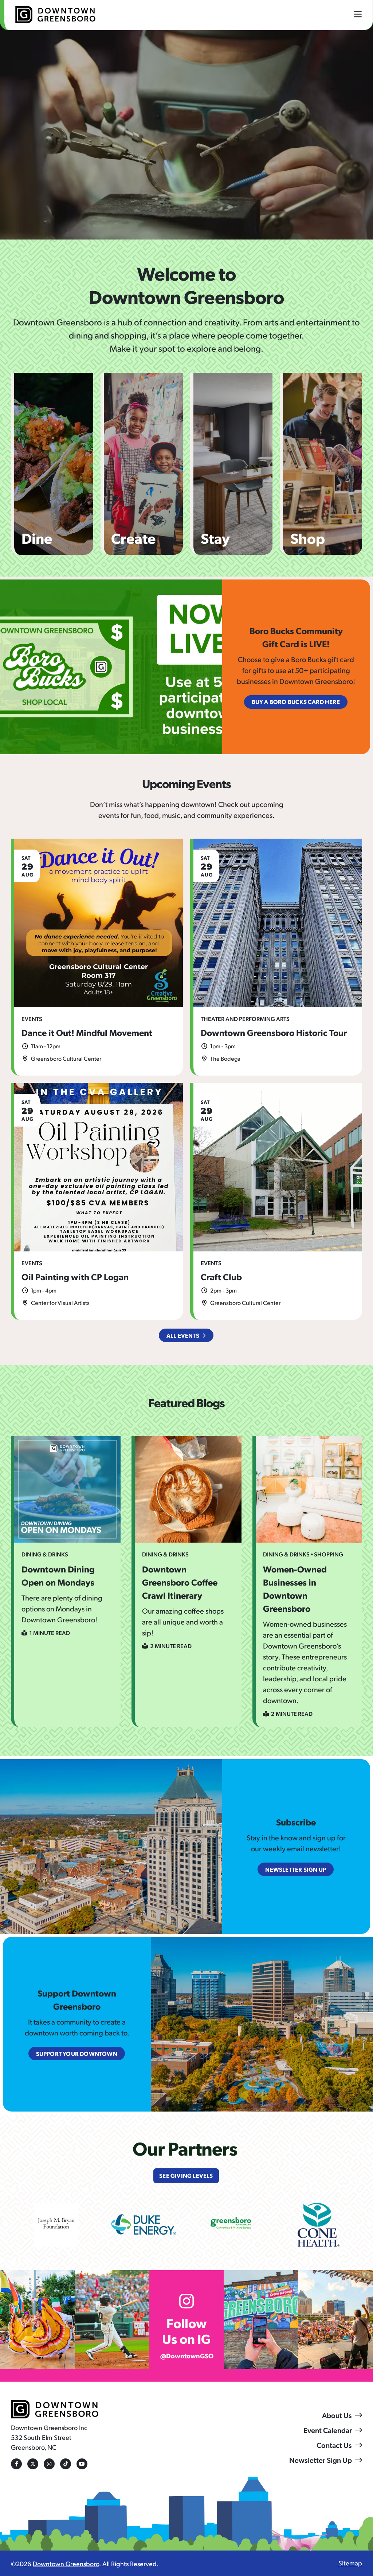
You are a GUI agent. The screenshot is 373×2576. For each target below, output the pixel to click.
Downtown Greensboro (66, 2563)
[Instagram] (49, 2464)
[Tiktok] (66, 2464)
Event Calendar (328, 2430)
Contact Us (334, 2445)
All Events (183, 1335)
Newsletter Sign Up (321, 2460)
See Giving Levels (186, 2175)
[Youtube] (82, 2464)
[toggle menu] (358, 14)
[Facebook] (16, 2464)
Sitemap (350, 2563)
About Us (337, 2415)
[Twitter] (33, 2464)
